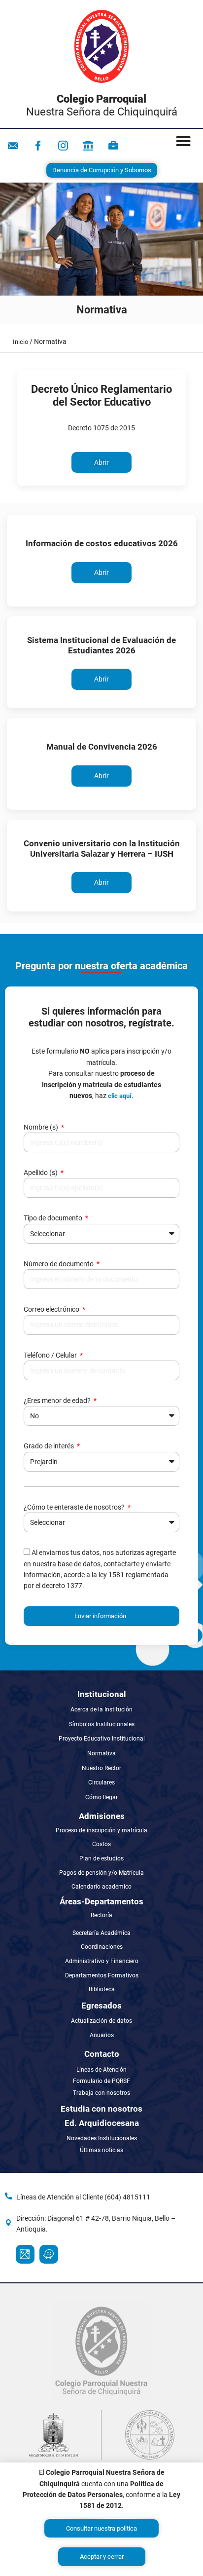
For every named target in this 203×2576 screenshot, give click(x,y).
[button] (183, 141)
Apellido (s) (41, 1173)
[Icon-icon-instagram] (63, 146)
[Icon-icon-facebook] (38, 146)
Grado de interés (50, 1446)
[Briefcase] (113, 146)
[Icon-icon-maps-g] (25, 2254)
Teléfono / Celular (51, 1355)
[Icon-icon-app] (88, 146)
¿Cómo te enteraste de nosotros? (75, 1507)
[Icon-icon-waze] (49, 2254)
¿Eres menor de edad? (58, 1401)
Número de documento (59, 1264)
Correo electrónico (52, 1309)
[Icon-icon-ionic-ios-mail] (13, 146)
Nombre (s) (42, 1127)
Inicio (20, 342)
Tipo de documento (54, 1218)
